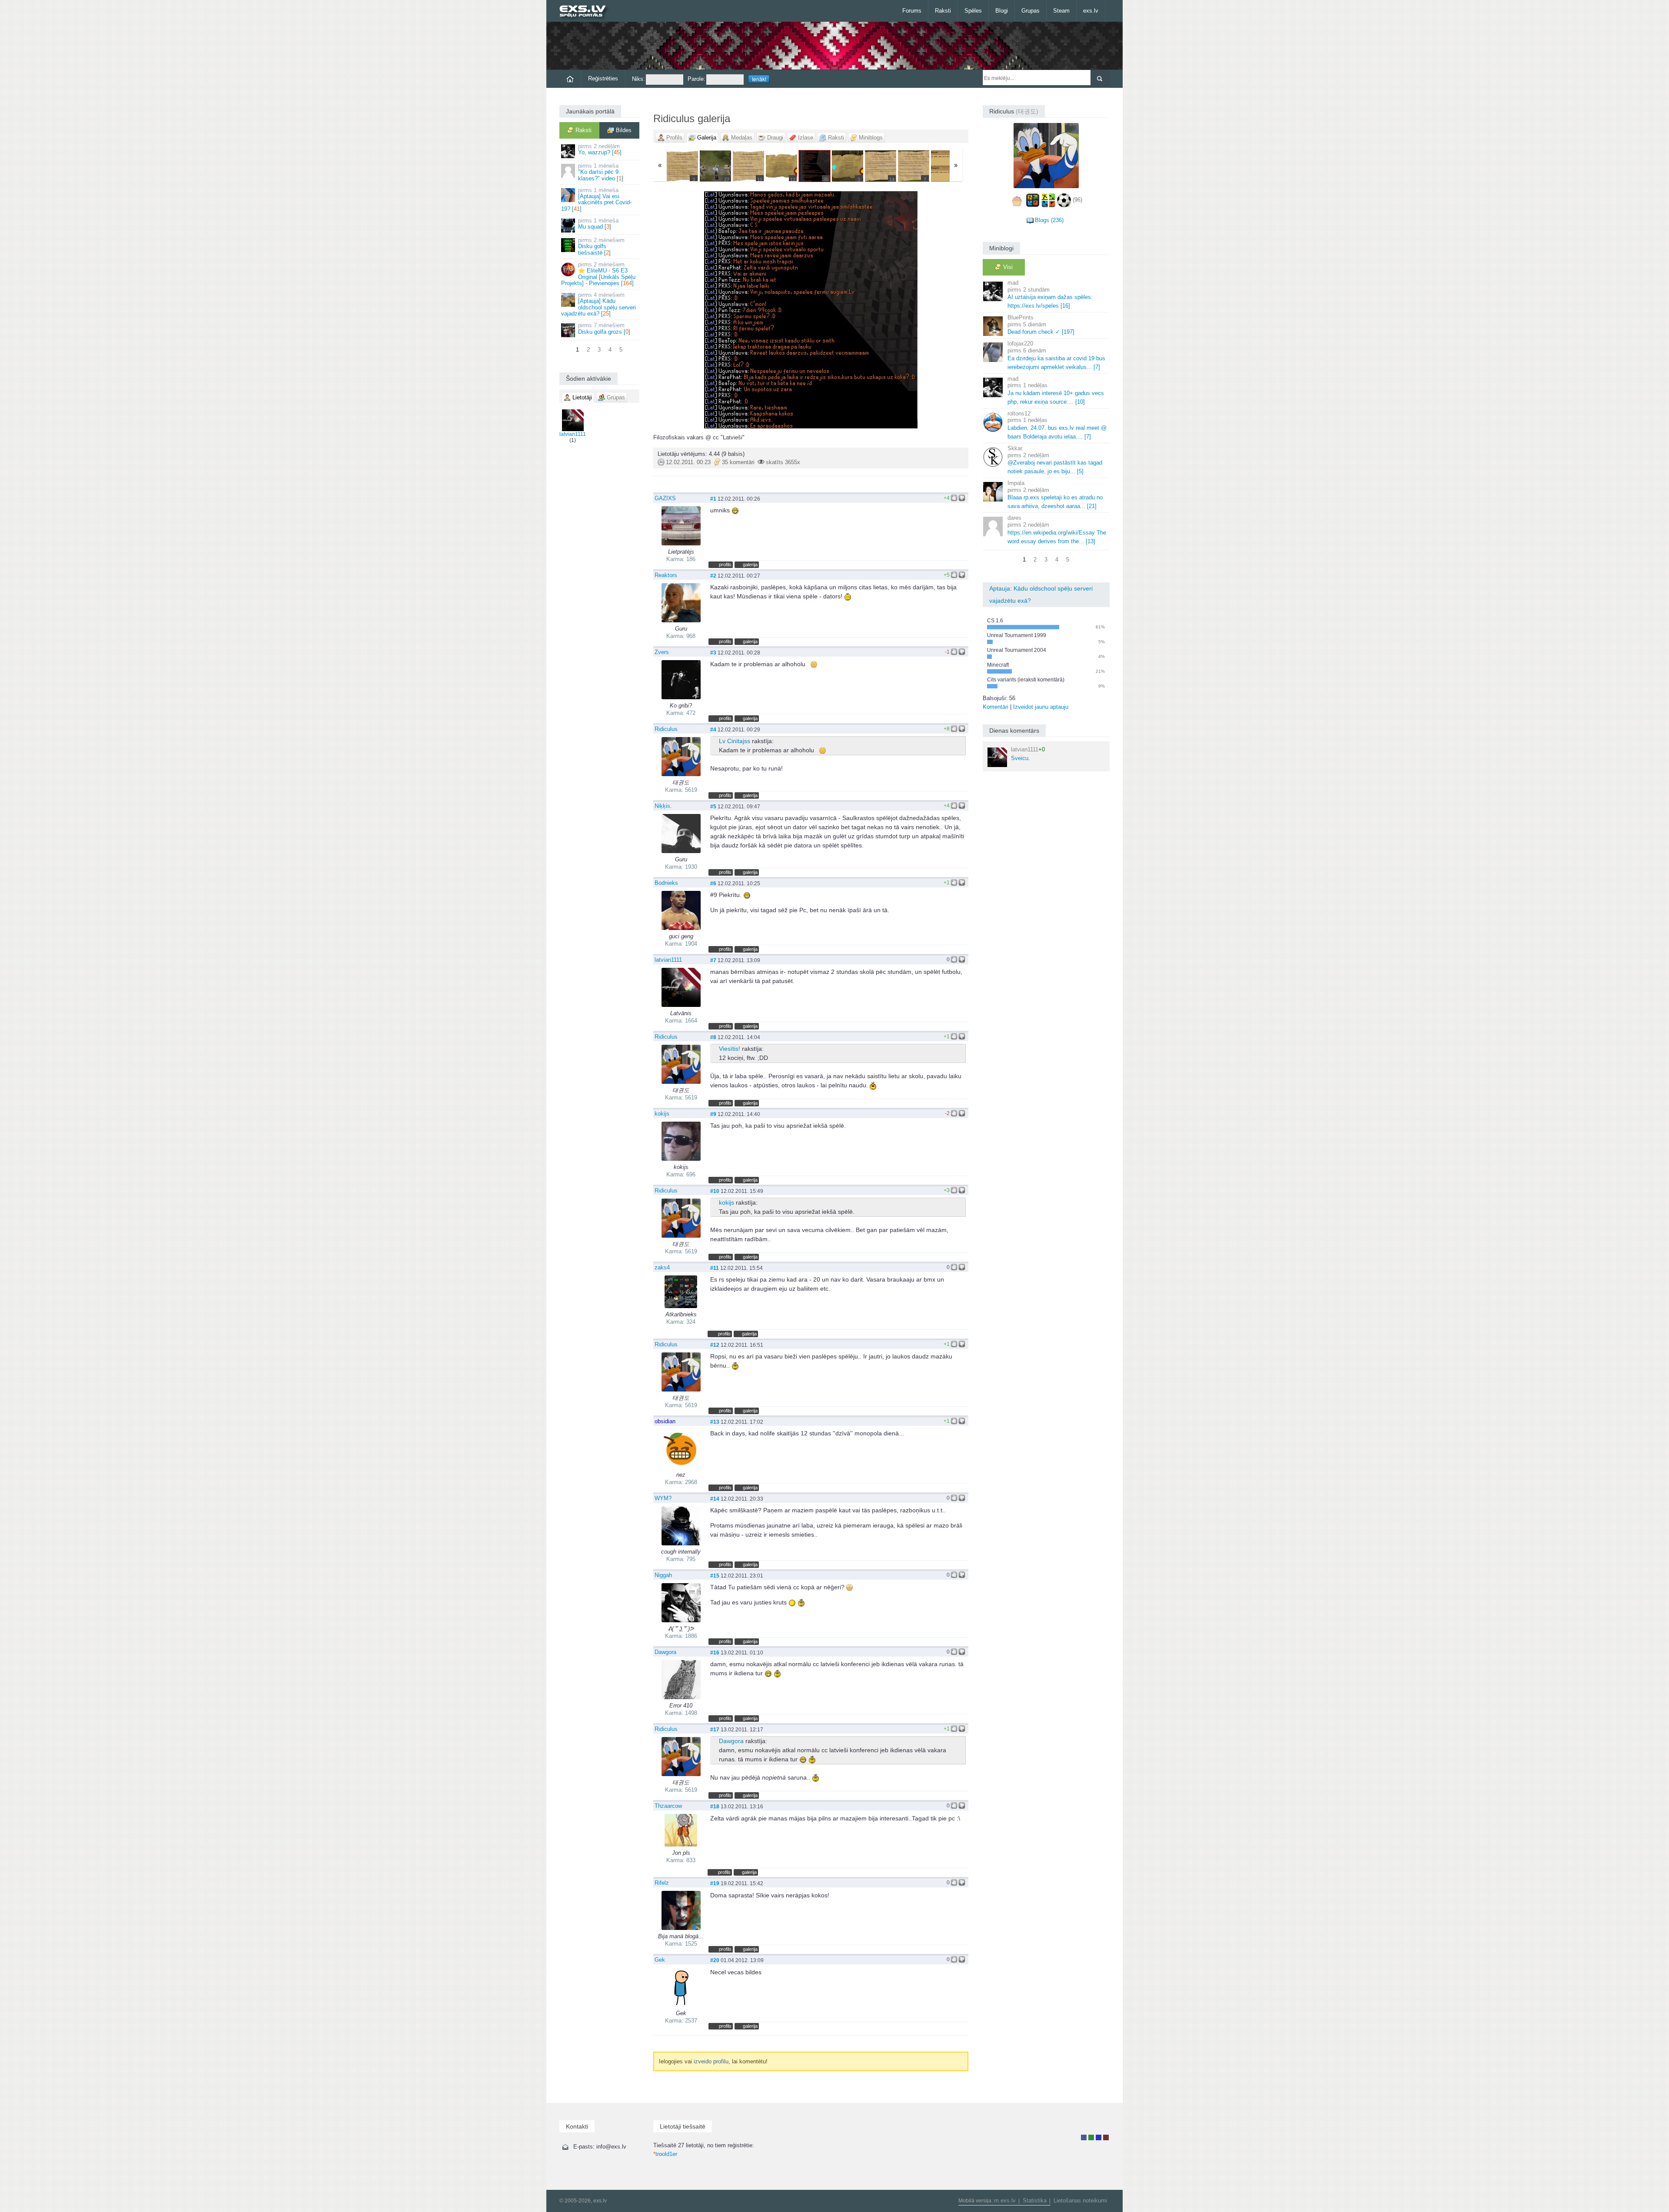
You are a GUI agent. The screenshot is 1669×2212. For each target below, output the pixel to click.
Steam (1061, 11)
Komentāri (996, 707)
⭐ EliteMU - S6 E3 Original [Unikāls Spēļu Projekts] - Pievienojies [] (598, 274)
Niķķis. (663, 806)
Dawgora (665, 1652)
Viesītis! (730, 1049)
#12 (715, 1345)
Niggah (663, 1575)
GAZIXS (665, 498)
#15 (715, 1576)
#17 (715, 1729)
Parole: (697, 79)
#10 (715, 1191)
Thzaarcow (668, 1806)
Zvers (662, 652)
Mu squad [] (598, 224)
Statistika (1035, 2200)
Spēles (973, 11)
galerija (750, 565)
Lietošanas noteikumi (1080, 2200)
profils (725, 565)
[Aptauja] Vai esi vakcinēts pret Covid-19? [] (596, 199)
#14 (715, 1499)
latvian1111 (573, 434)
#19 (715, 1883)
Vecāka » (916, 310)
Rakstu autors (1091, 2137)
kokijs (662, 1114)
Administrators (1106, 2137)
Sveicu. (1028, 754)
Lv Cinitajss (735, 741)
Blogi (1002, 11)
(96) (1077, 200)
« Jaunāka (705, 310)
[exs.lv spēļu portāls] (587, 12)
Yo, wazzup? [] (600, 149)
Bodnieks (666, 883)
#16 (715, 1652)
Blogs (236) (1049, 220)
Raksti (943, 11)
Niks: (638, 79)
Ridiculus (666, 729)
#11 (715, 1268)
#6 (713, 883)
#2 (713, 576)
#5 (713, 806)
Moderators (1099, 2137)
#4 (713, 729)
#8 (713, 1037)
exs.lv (1091, 11)
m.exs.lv (1005, 2200)
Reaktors (666, 575)
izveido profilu (711, 2061)
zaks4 (662, 1267)
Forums (912, 11)
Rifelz (662, 1883)
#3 (713, 653)
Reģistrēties (603, 78)
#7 (713, 960)
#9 (713, 1114)
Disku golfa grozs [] (604, 328)
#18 (715, 1806)
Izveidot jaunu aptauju (1041, 707)
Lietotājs (1084, 2137)
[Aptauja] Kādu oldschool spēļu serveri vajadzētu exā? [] (598, 304)
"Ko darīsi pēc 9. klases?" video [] (601, 172)
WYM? (663, 1498)
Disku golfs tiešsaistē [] (601, 246)
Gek (660, 1960)
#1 (713, 499)
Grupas (1031, 11)
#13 (715, 1422)
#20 (715, 1960)
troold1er (665, 2154)
